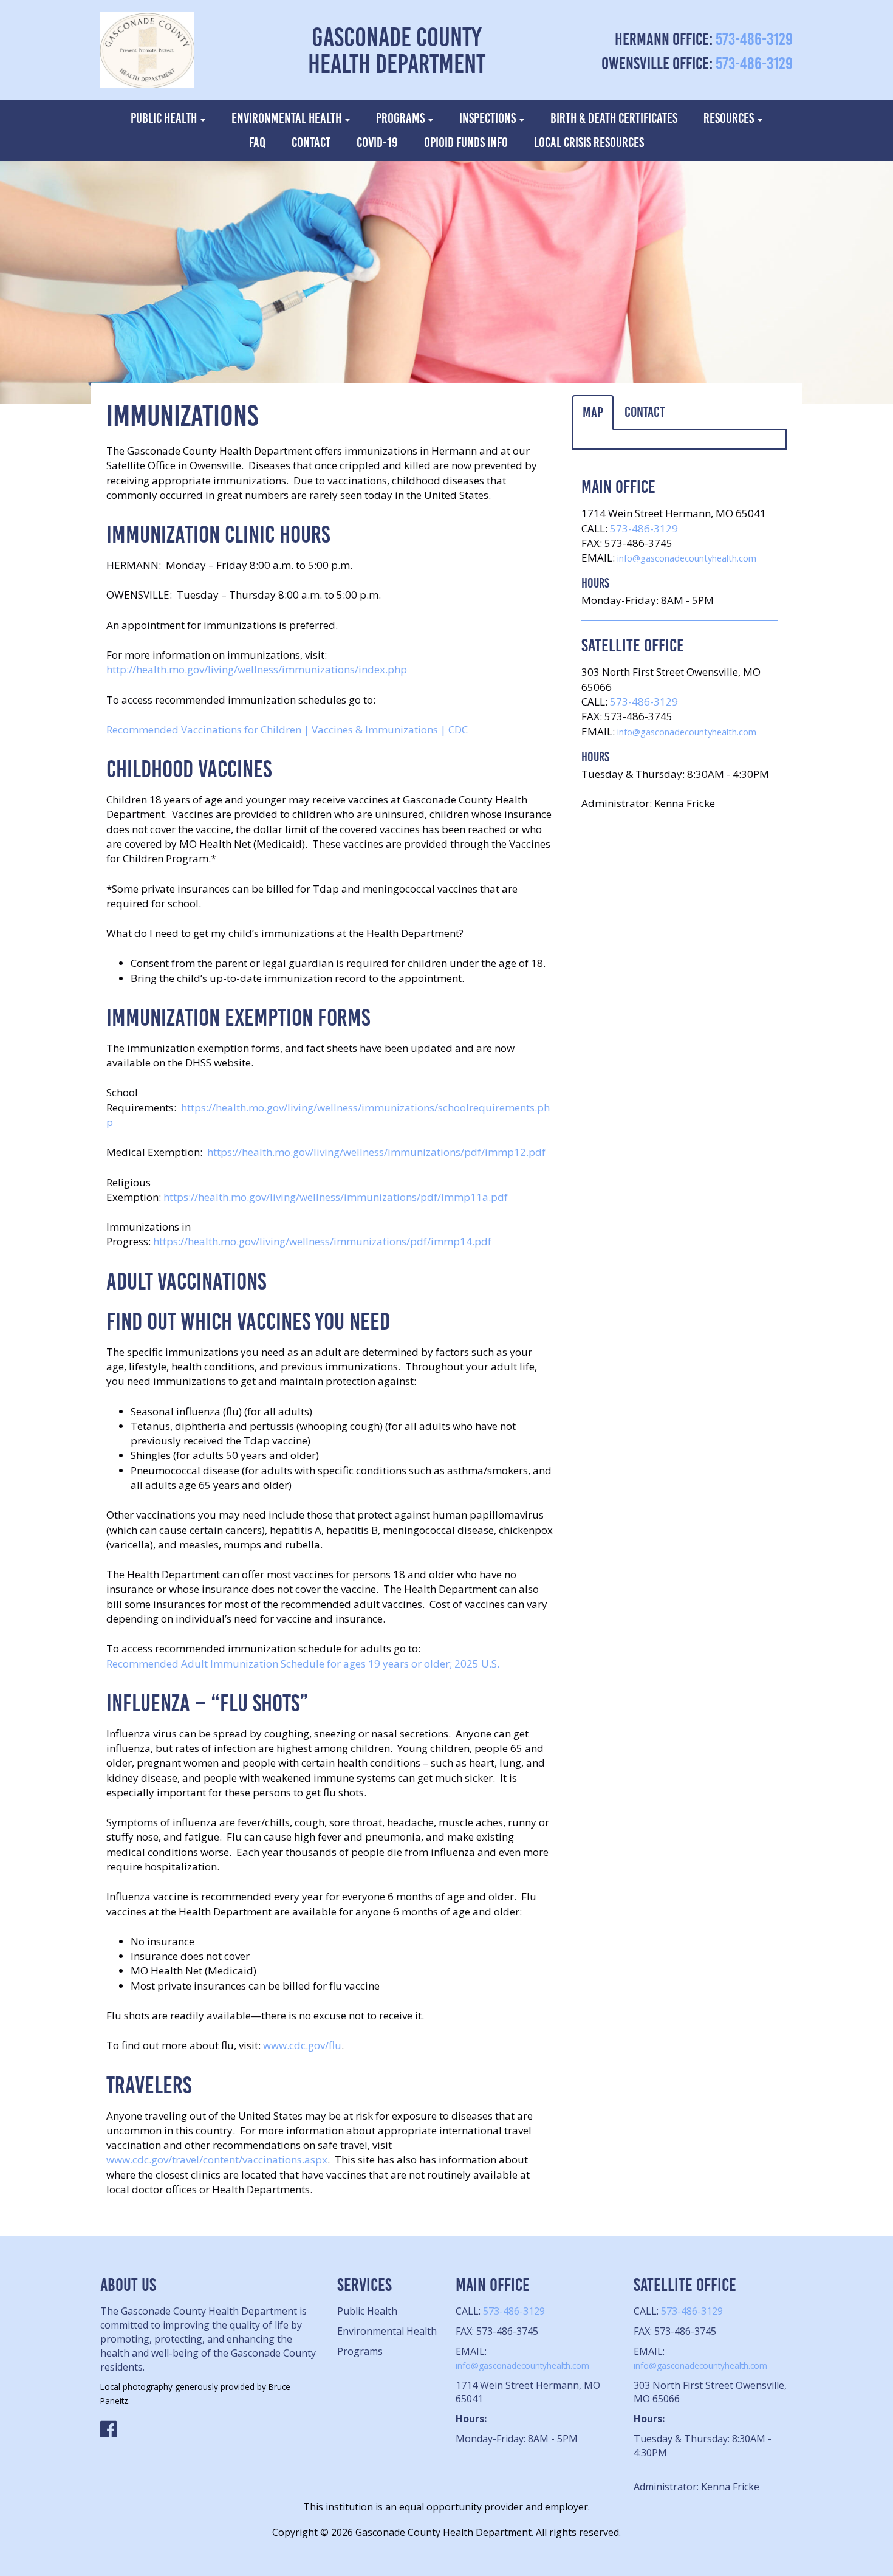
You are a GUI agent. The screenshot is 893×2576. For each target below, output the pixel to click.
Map (593, 413)
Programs (402, 118)
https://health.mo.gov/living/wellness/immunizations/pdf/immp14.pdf (322, 1241)
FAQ (257, 143)
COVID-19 (377, 143)
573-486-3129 (754, 39)
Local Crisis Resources (589, 143)
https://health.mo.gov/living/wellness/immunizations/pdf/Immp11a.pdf (336, 1197)
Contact (311, 143)
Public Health (165, 118)
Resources (730, 118)
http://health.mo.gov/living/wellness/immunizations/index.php (257, 669)
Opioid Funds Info (466, 143)
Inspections (489, 118)
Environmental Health (288, 118)
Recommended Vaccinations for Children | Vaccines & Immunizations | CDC (287, 730)
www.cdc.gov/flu (302, 2045)
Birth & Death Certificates (614, 118)
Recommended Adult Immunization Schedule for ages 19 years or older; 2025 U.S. (303, 1664)
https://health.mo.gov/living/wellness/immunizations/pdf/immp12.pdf (376, 1152)
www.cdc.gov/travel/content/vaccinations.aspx (217, 2159)
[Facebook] (210, 2430)
